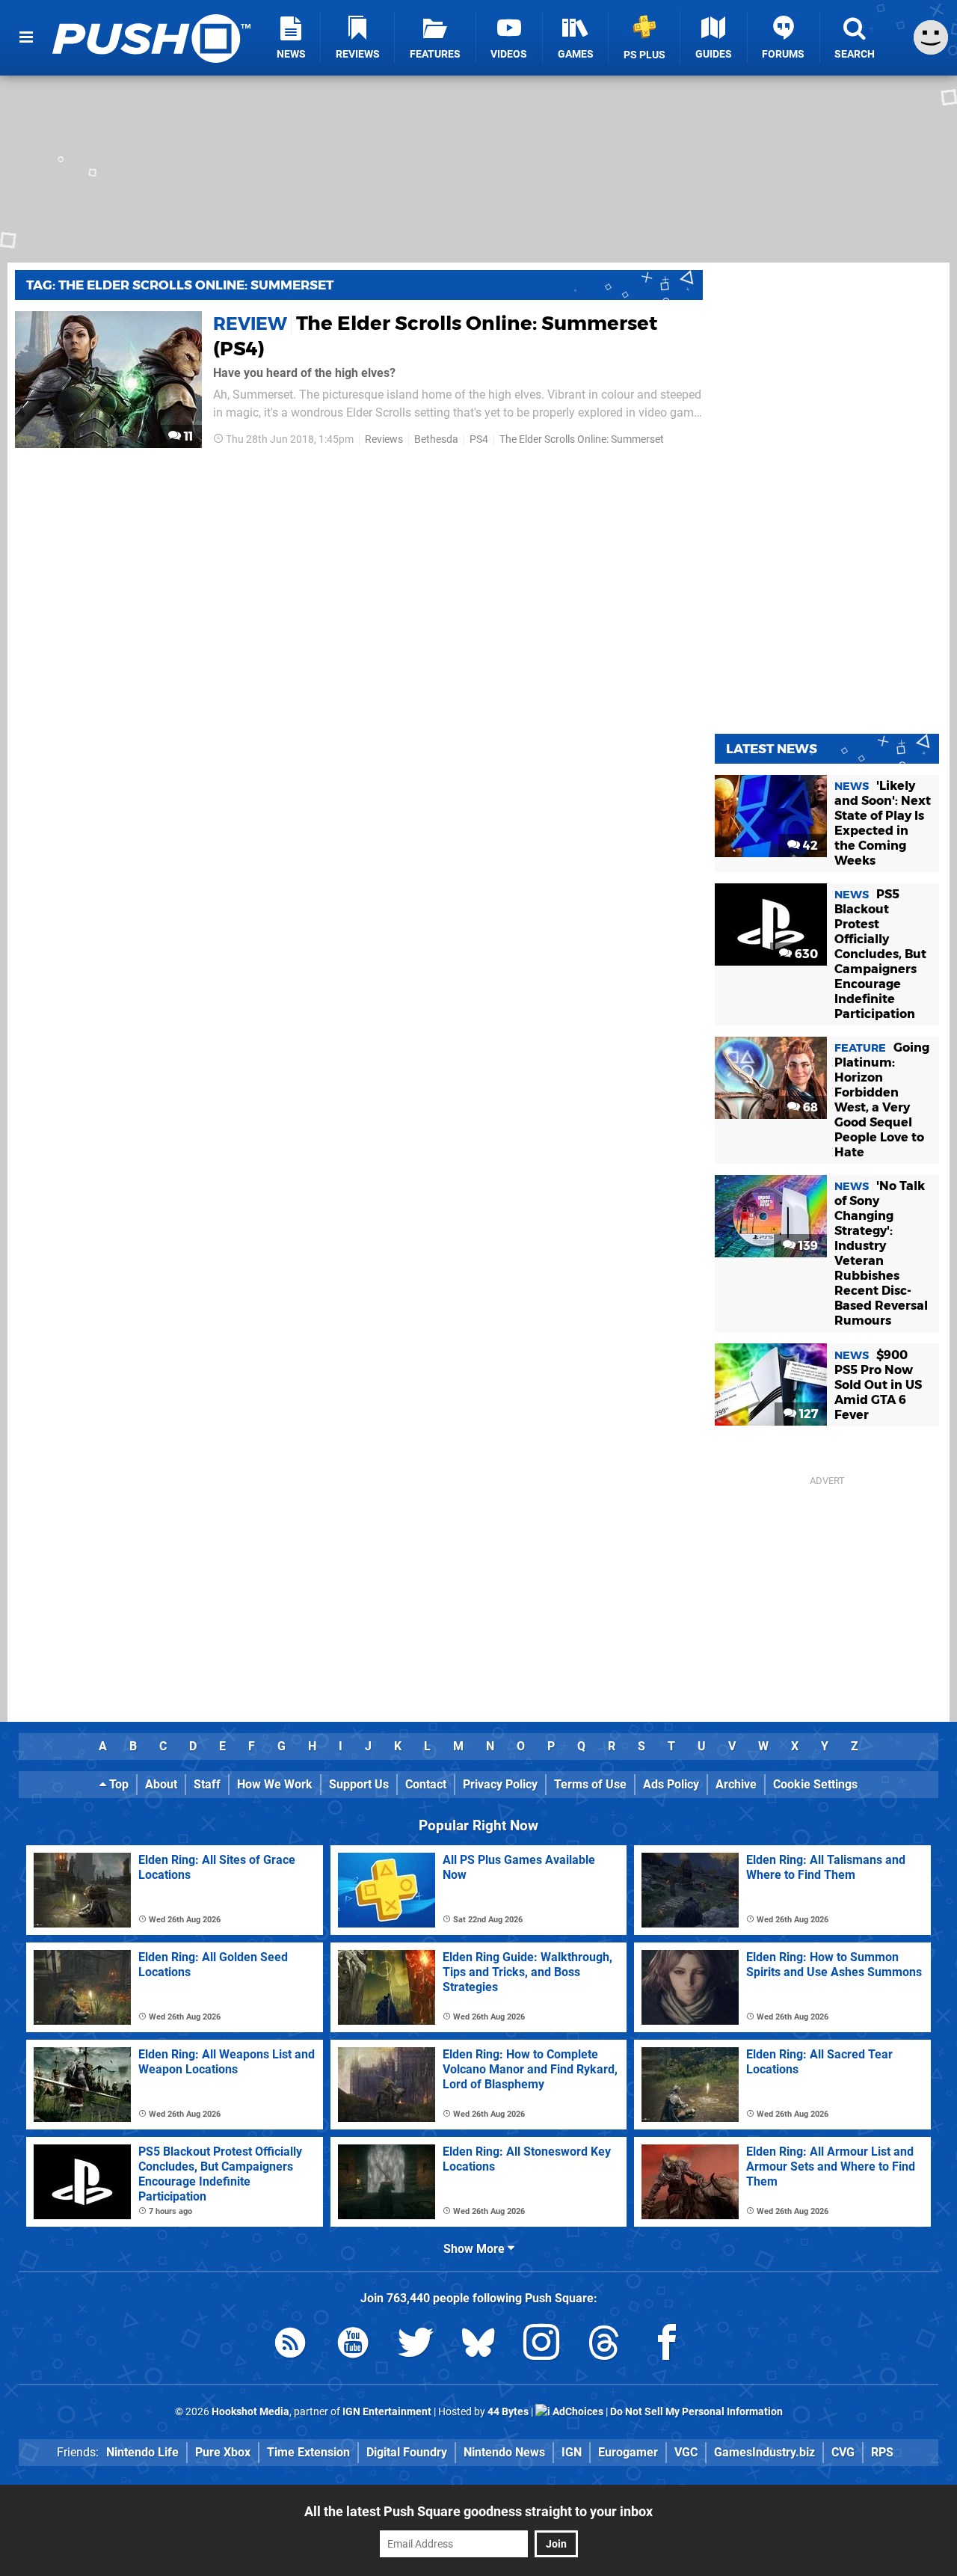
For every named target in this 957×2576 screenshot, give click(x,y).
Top (117, 1784)
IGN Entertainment (387, 2412)
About (161, 1784)
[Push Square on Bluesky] (478, 2345)
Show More (476, 2249)
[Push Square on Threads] (604, 2345)
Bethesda (436, 439)
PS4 (479, 439)
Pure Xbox (223, 2452)
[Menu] (26, 37)
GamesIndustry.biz (764, 2452)
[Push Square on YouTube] (353, 2345)
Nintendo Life (142, 2452)
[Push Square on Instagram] (541, 2345)
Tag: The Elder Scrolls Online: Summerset (180, 285)
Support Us (359, 1784)
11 (187, 436)
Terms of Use (590, 1784)
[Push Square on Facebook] (667, 2345)
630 (805, 954)
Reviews (384, 439)
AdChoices (577, 2412)
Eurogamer (628, 2452)
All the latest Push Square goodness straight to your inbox (478, 2511)
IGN (572, 2452)
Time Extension (308, 2452)
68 (809, 1107)
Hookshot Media (250, 2412)
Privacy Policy (500, 1784)
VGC (686, 2452)
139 (807, 1246)
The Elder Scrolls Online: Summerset (582, 439)
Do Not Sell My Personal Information (696, 2412)
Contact (426, 1784)
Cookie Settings (815, 1784)
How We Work (275, 1784)
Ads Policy (671, 1784)
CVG (843, 2452)
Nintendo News (504, 2452)
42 (809, 846)
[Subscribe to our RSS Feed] (290, 2345)
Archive (736, 1784)
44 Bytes (508, 2412)
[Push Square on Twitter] (416, 2345)
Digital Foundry (407, 2452)
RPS (882, 2452)
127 (807, 1414)
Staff (207, 1784)
